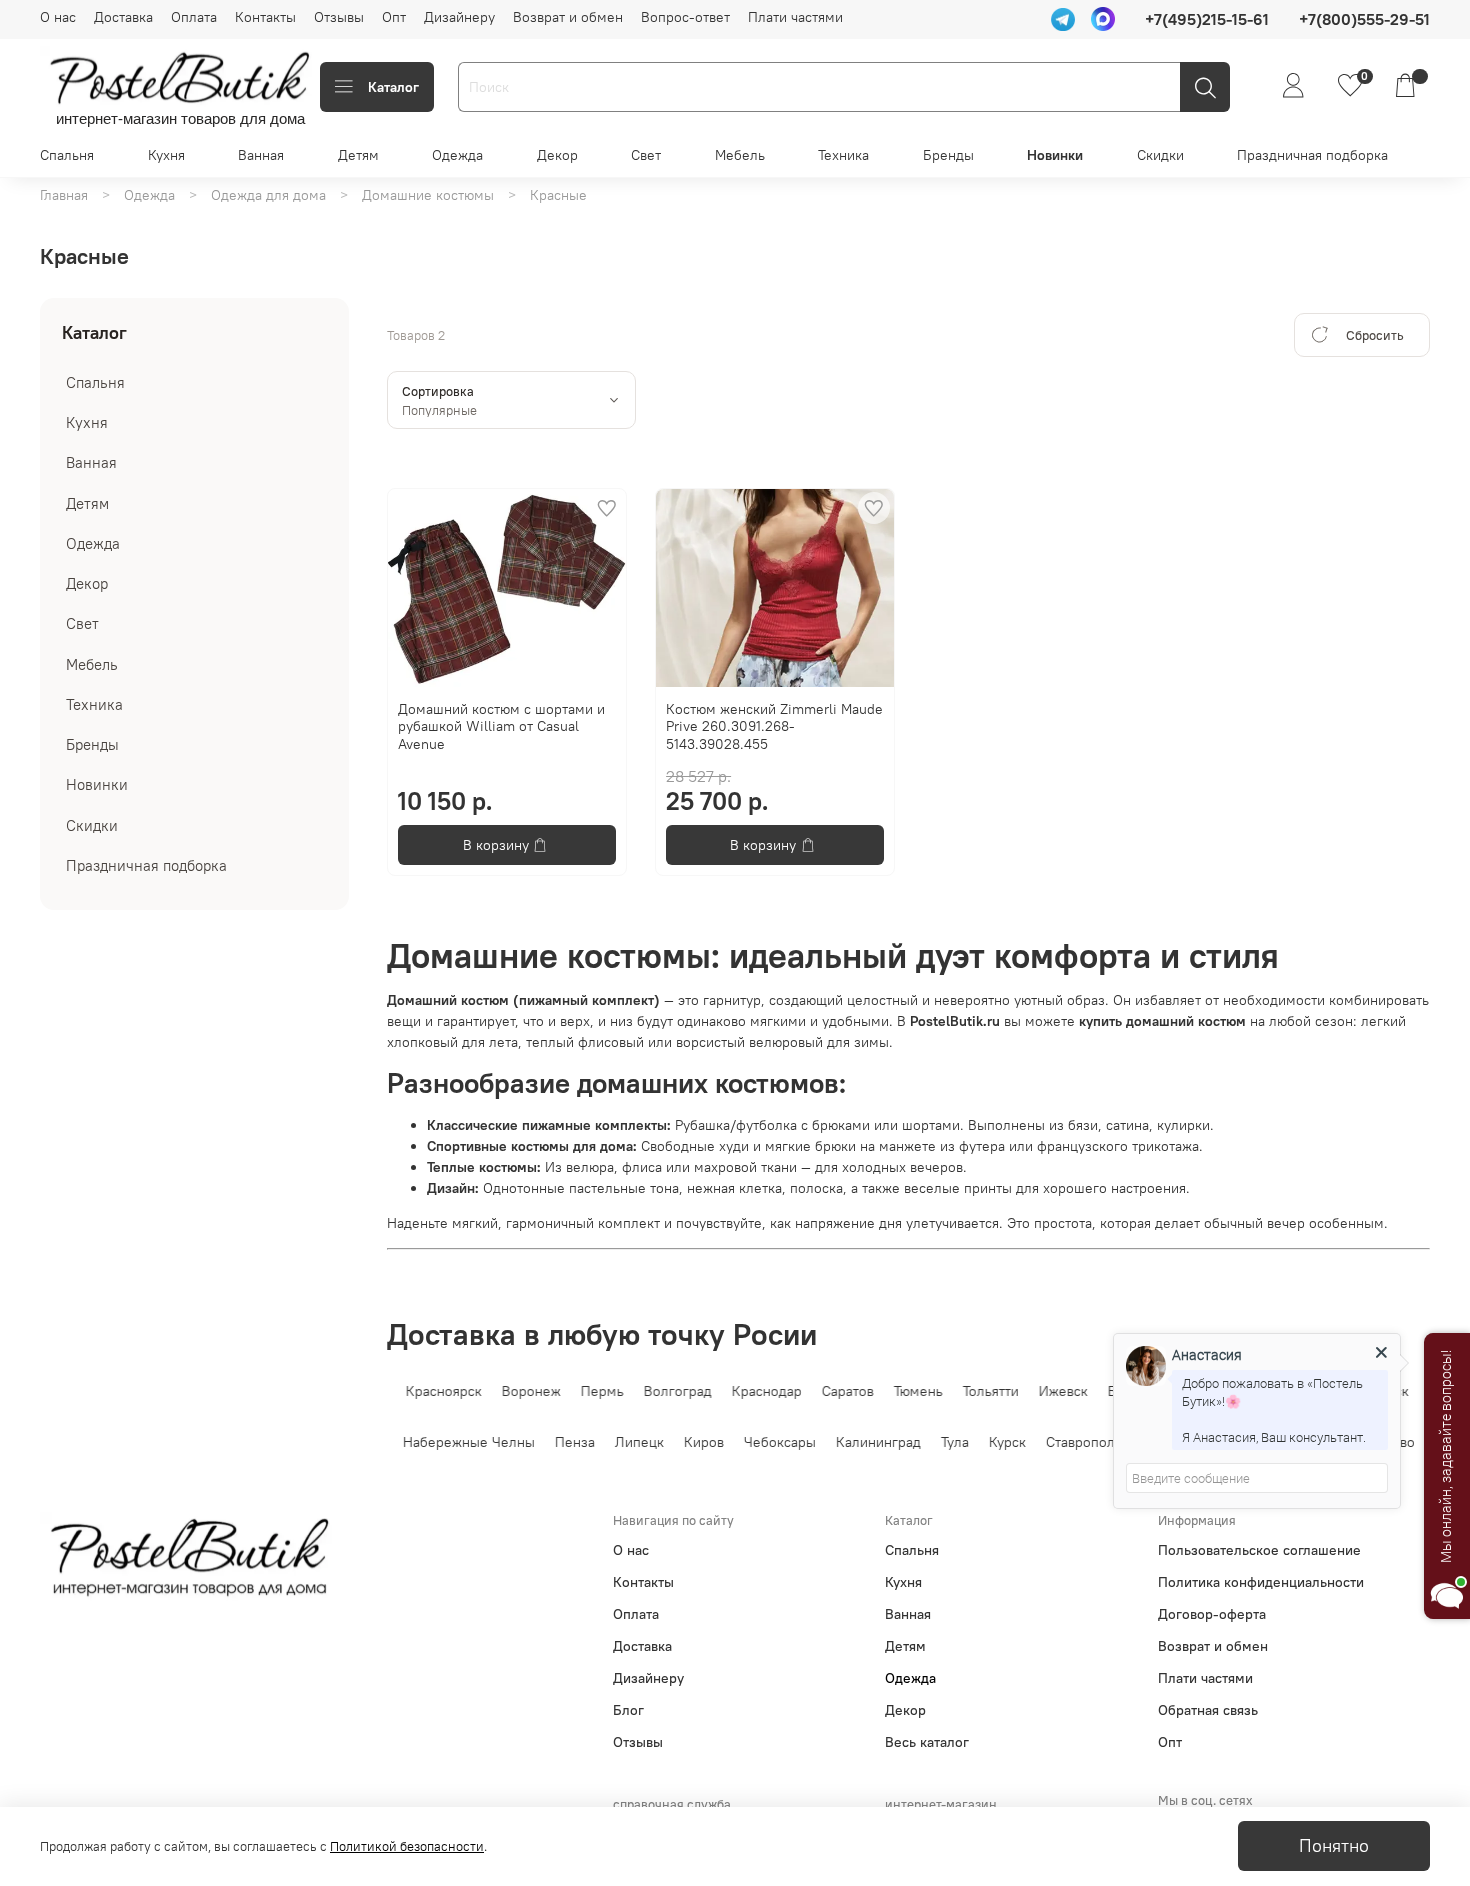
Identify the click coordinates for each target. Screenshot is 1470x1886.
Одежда (457, 155)
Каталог (393, 87)
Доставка (123, 17)
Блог (628, 1710)
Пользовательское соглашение (1259, 1550)
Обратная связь (1208, 1710)
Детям (358, 155)
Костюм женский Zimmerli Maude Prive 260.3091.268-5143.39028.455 (774, 726)
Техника (843, 155)
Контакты (265, 17)
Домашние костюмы (428, 195)
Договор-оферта (1212, 1614)
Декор (557, 155)
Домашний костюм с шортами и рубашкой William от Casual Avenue (501, 726)
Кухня (166, 155)
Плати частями (795, 17)
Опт (394, 17)
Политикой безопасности (407, 1846)
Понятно (1334, 1846)
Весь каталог (927, 1742)
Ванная (261, 155)
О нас (58, 17)
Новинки (1055, 155)
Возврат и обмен (568, 17)
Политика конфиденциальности (1261, 1582)
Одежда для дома (268, 195)
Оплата (194, 17)
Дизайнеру (459, 17)
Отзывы (339, 17)
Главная (64, 195)
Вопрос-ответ (685, 17)
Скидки (1160, 155)
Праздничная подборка (1312, 155)
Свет (646, 155)
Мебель (740, 155)
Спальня (67, 155)
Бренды (948, 155)
